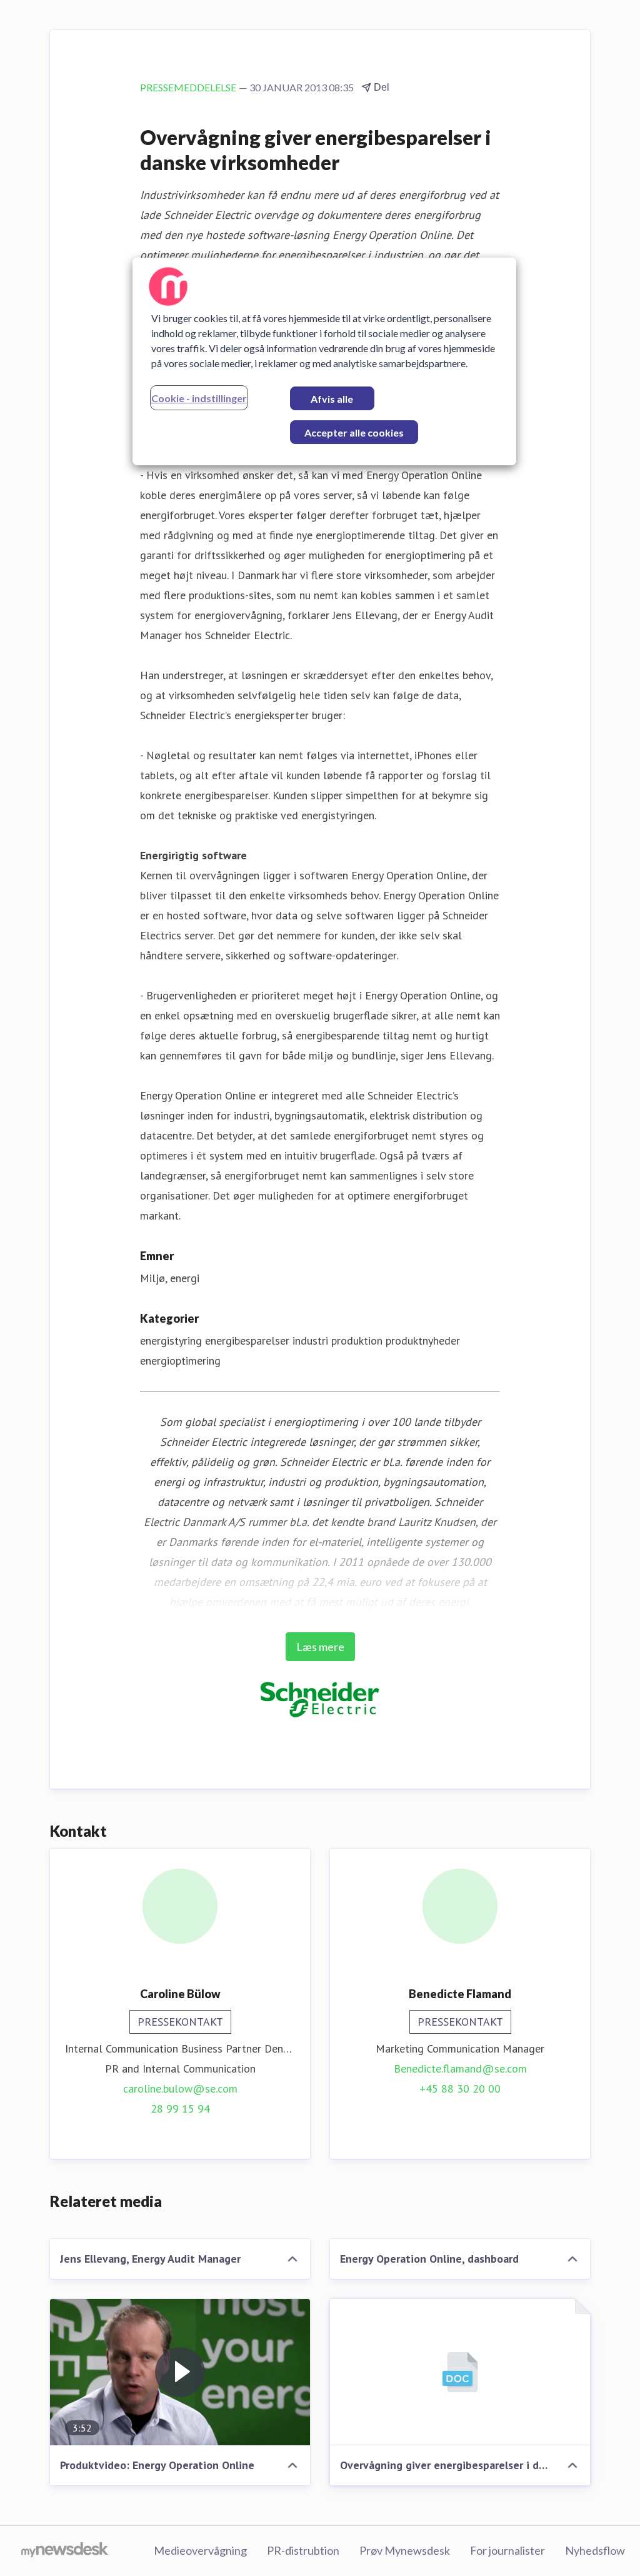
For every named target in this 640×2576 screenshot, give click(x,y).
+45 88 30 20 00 (460, 2089)
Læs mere (320, 1647)
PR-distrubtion (303, 2550)
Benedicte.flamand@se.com (460, 2068)
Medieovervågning (200, 2550)
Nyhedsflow (595, 2550)
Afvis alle (332, 399)
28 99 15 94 (180, 2109)
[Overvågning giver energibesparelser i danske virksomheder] (460, 2372)
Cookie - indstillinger (199, 398)
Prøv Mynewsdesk (405, 2550)
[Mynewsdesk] (65, 2551)
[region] (324, 361)
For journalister (507, 2550)
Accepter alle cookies (354, 432)
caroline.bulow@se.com (180, 2089)
